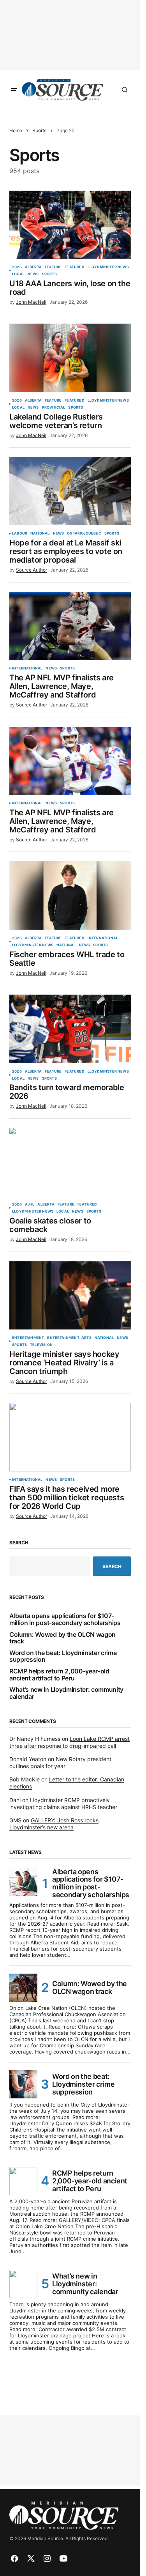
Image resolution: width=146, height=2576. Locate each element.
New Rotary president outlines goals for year (60, 1762)
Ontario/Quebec (84, 533)
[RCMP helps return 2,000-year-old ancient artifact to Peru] (23, 2181)
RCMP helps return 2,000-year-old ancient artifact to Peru (59, 1675)
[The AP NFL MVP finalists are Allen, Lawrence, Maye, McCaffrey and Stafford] (70, 626)
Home (16, 130)
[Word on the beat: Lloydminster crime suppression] (23, 2084)
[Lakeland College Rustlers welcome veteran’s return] (70, 358)
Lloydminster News (108, 267)
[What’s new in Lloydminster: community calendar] (23, 2284)
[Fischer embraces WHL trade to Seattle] (70, 896)
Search (19, 1543)
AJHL (30, 1204)
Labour (20, 533)
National (40, 533)
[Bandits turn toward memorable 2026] (70, 1029)
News (33, 274)
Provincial (54, 407)
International (27, 668)
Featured (74, 267)
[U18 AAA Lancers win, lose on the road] (70, 225)
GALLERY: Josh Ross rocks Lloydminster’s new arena (54, 1824)
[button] (14, 90)
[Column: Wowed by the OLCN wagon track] (23, 1988)
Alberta (33, 267)
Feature (53, 267)
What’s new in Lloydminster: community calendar (66, 1693)
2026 (17, 267)
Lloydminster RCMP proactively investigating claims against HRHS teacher (63, 1803)
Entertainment (28, 1338)
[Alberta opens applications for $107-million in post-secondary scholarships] (23, 1882)
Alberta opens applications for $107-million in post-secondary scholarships (65, 1619)
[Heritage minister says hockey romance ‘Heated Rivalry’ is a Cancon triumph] (70, 1296)
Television (41, 1345)
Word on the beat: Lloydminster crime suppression (63, 1656)
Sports (39, 130)
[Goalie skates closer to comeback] (70, 1162)
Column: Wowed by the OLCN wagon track (62, 1638)
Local (18, 274)
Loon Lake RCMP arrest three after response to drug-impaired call (69, 1742)
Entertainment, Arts (69, 1338)
